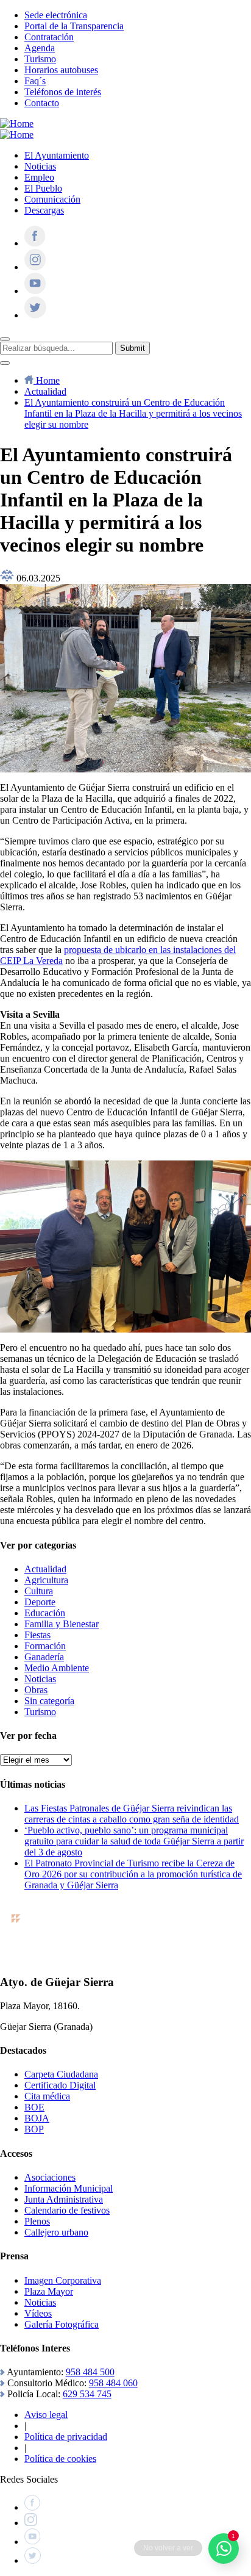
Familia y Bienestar (62, 1624)
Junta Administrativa (64, 2199)
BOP (34, 2129)
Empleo (39, 177)
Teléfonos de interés (63, 92)
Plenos (37, 2221)
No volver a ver (168, 2548)
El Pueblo (43, 188)
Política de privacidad (66, 2437)
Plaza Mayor (49, 2291)
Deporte (40, 1602)
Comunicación (52, 199)
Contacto (42, 103)
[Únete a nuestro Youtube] (35, 291)
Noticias (40, 166)
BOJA (37, 2118)
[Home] (17, 124)
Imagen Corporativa (63, 2280)
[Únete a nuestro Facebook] (35, 243)
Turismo (40, 59)
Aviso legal (46, 2415)
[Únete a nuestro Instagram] (35, 267)
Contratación (49, 37)
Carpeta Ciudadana (61, 2074)
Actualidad (45, 1569)
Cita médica (47, 2096)
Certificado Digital (60, 2085)
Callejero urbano (56, 2232)
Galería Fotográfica (62, 2324)
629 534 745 (87, 2394)
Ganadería (44, 1657)
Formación (45, 1646)
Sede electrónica (56, 15)
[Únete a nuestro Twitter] (35, 315)
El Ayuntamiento (57, 155)
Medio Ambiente (57, 1668)
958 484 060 (113, 2383)
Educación (45, 1613)
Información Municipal (69, 2188)
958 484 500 (90, 2372)
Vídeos (38, 2313)
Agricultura (46, 1580)
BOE (34, 2107)
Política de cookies (60, 2459)
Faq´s (35, 81)
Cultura (39, 1591)
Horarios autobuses (61, 70)
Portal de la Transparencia (74, 26)
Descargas (44, 210)
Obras (36, 1690)
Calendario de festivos (67, 2210)
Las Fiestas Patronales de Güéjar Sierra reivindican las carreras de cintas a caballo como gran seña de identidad (132, 1814)
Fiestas (37, 1635)
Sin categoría (49, 1701)
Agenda (40, 48)
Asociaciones (50, 2177)
